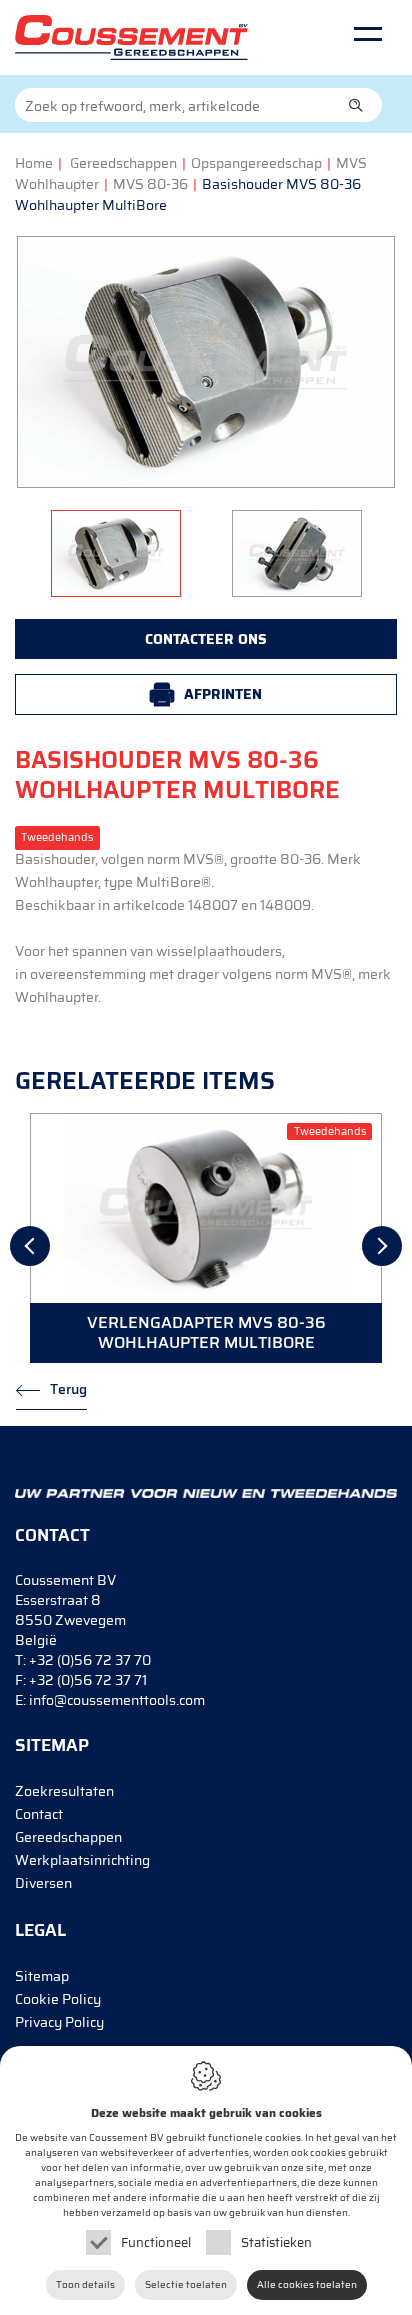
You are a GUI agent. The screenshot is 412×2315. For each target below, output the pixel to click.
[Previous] (30, 1246)
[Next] (382, 1246)
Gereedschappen (123, 163)
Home (34, 163)
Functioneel (156, 2242)
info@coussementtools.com (117, 1700)
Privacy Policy (59, 2022)
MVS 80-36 (150, 184)
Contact (39, 1814)
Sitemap (42, 1976)
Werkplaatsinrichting (82, 1860)
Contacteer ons (206, 639)
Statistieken (276, 2242)
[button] (356, 105)
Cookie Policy (58, 1999)
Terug (68, 1389)
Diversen (43, 1883)
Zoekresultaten (64, 1791)
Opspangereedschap (256, 163)
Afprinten (223, 694)
